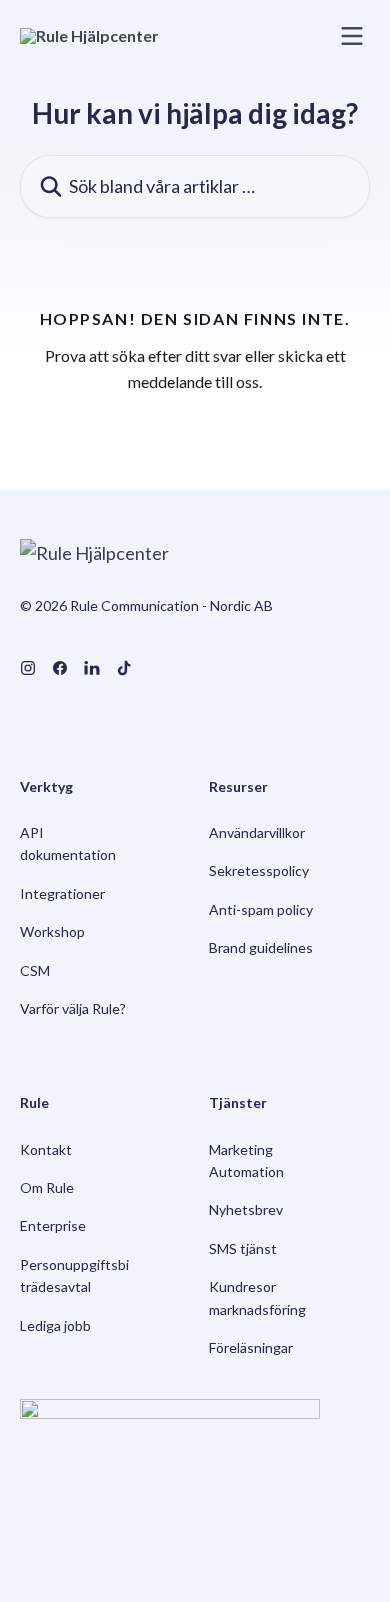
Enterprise (53, 1225)
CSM (35, 970)
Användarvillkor (257, 832)
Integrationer (62, 893)
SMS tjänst (243, 1248)
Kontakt (46, 1149)
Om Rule (47, 1187)
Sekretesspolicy (259, 870)
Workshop (52, 931)
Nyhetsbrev (246, 1209)
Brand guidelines (261, 947)
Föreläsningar (251, 1347)
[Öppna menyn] (352, 36)
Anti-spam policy (261, 909)
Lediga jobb (55, 1325)
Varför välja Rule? (73, 1008)
